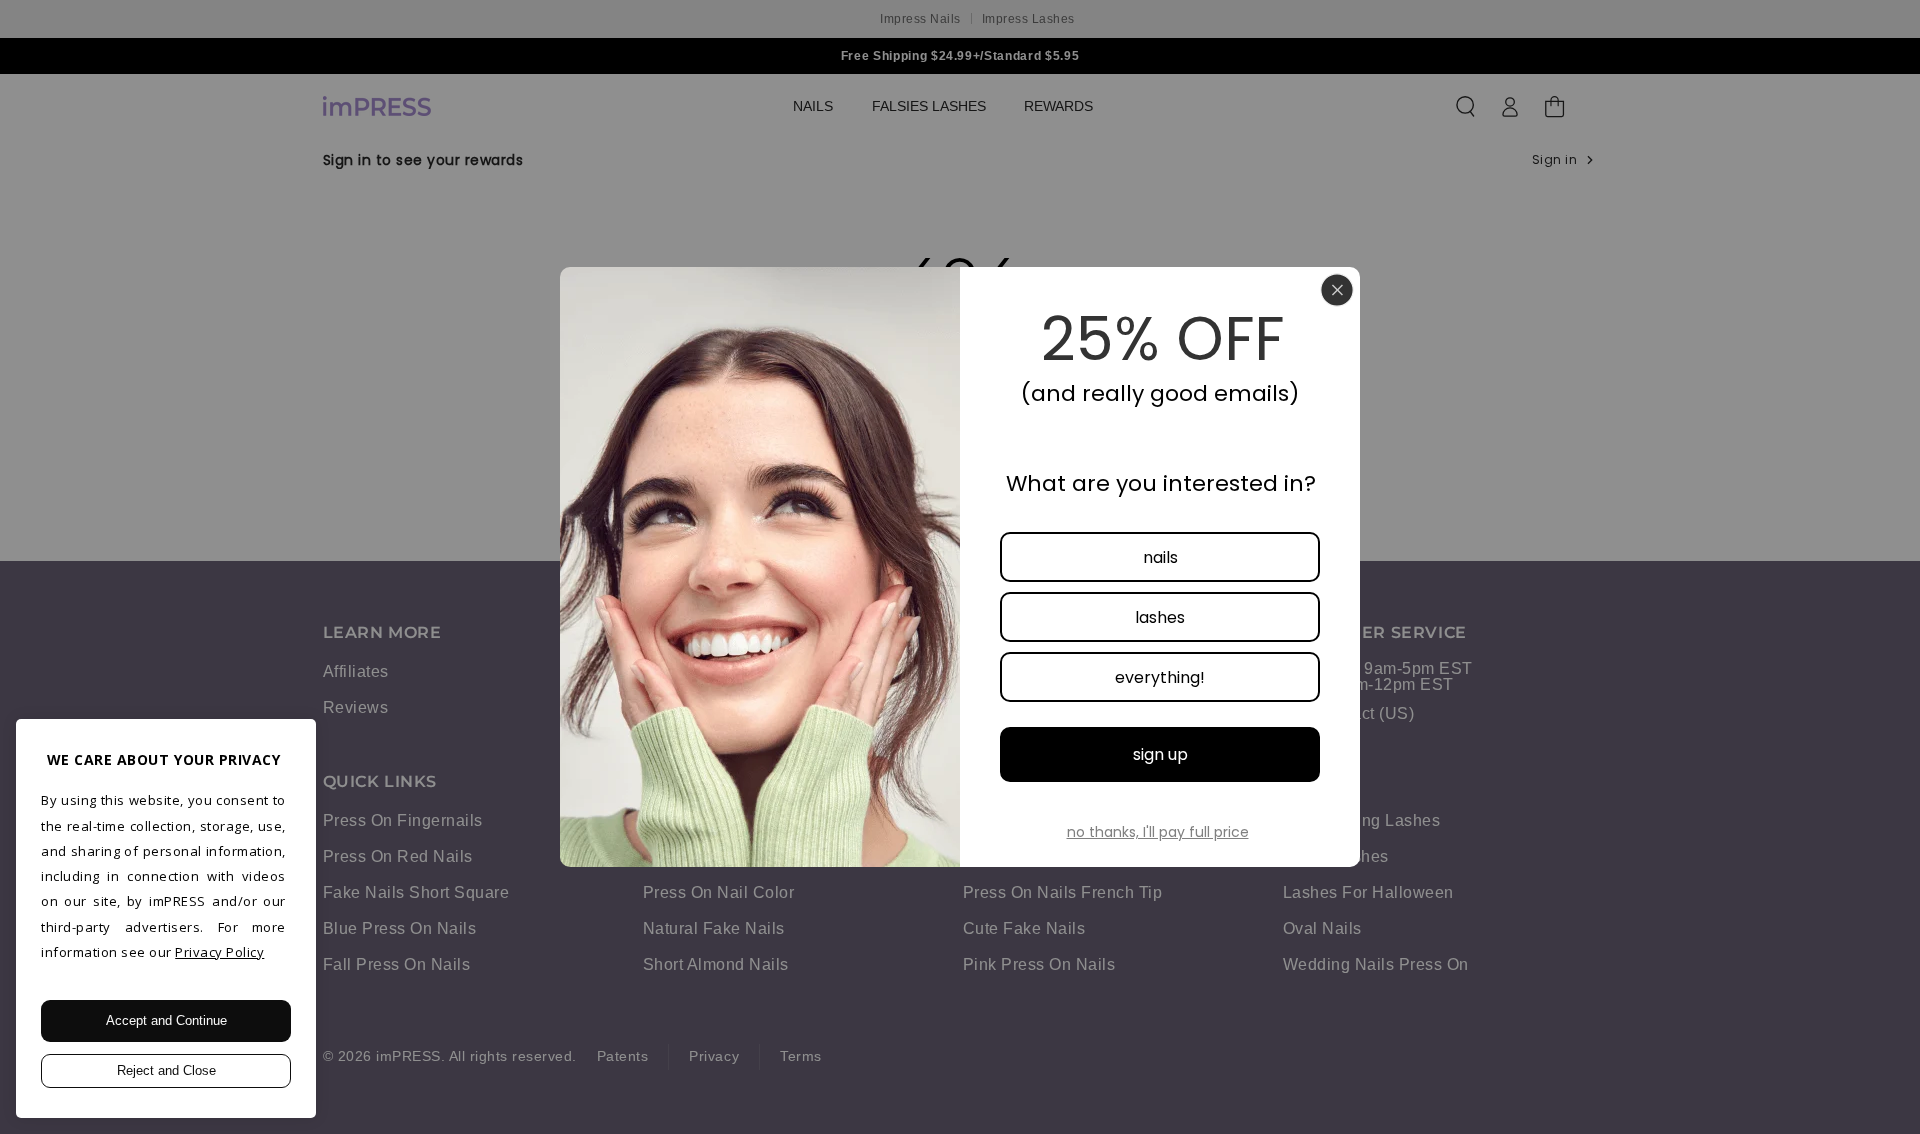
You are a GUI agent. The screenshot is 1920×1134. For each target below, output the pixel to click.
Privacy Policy (219, 952)
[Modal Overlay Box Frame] (960, 567)
